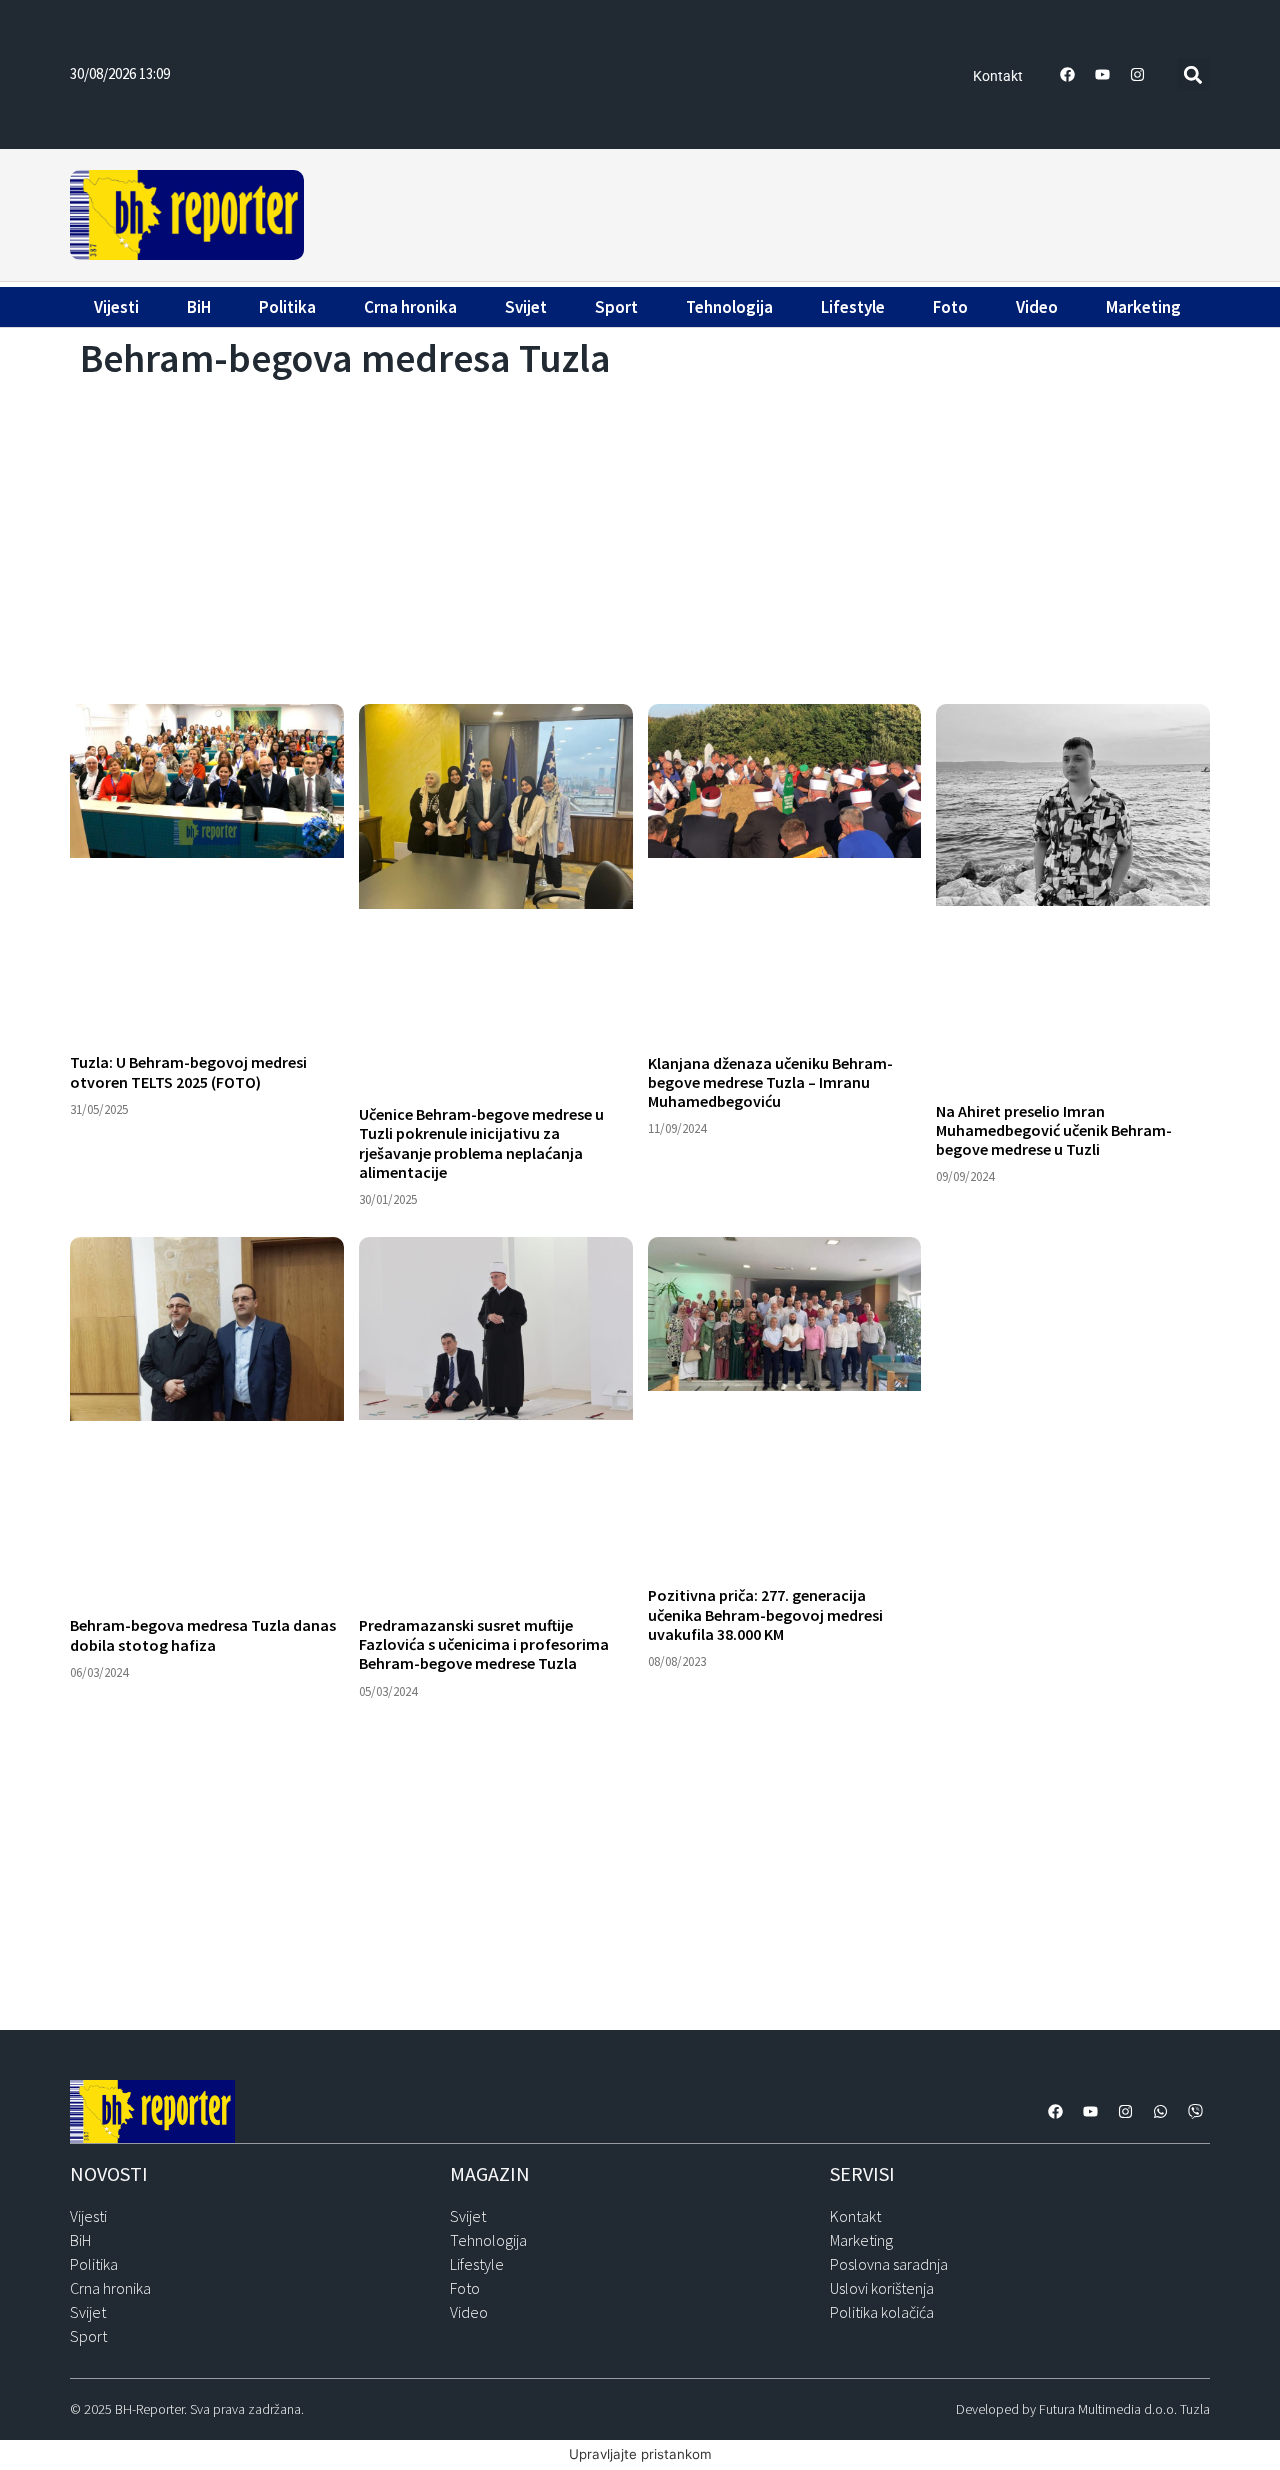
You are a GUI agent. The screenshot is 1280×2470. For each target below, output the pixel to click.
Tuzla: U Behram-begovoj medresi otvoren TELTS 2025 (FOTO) (188, 1071)
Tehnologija (729, 307)
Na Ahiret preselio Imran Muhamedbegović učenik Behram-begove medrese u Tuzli (1054, 1130)
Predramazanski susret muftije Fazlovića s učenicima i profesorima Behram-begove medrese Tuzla (484, 1644)
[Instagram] (1138, 75)
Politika (287, 307)
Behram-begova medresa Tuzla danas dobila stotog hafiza (203, 1634)
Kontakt (998, 76)
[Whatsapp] (1160, 2111)
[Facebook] (1068, 75)
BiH (199, 307)
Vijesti (116, 307)
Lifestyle (853, 307)
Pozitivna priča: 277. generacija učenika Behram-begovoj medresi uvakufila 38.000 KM (765, 1614)
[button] (1193, 74)
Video (1037, 307)
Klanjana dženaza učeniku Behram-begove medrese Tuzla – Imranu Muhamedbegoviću (770, 1082)
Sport (616, 307)
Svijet (526, 307)
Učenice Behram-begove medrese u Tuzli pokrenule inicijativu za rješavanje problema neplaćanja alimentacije (481, 1143)
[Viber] (1195, 2111)
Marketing (1143, 307)
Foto (950, 307)
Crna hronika (410, 307)
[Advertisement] (760, 212)
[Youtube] (1103, 75)
